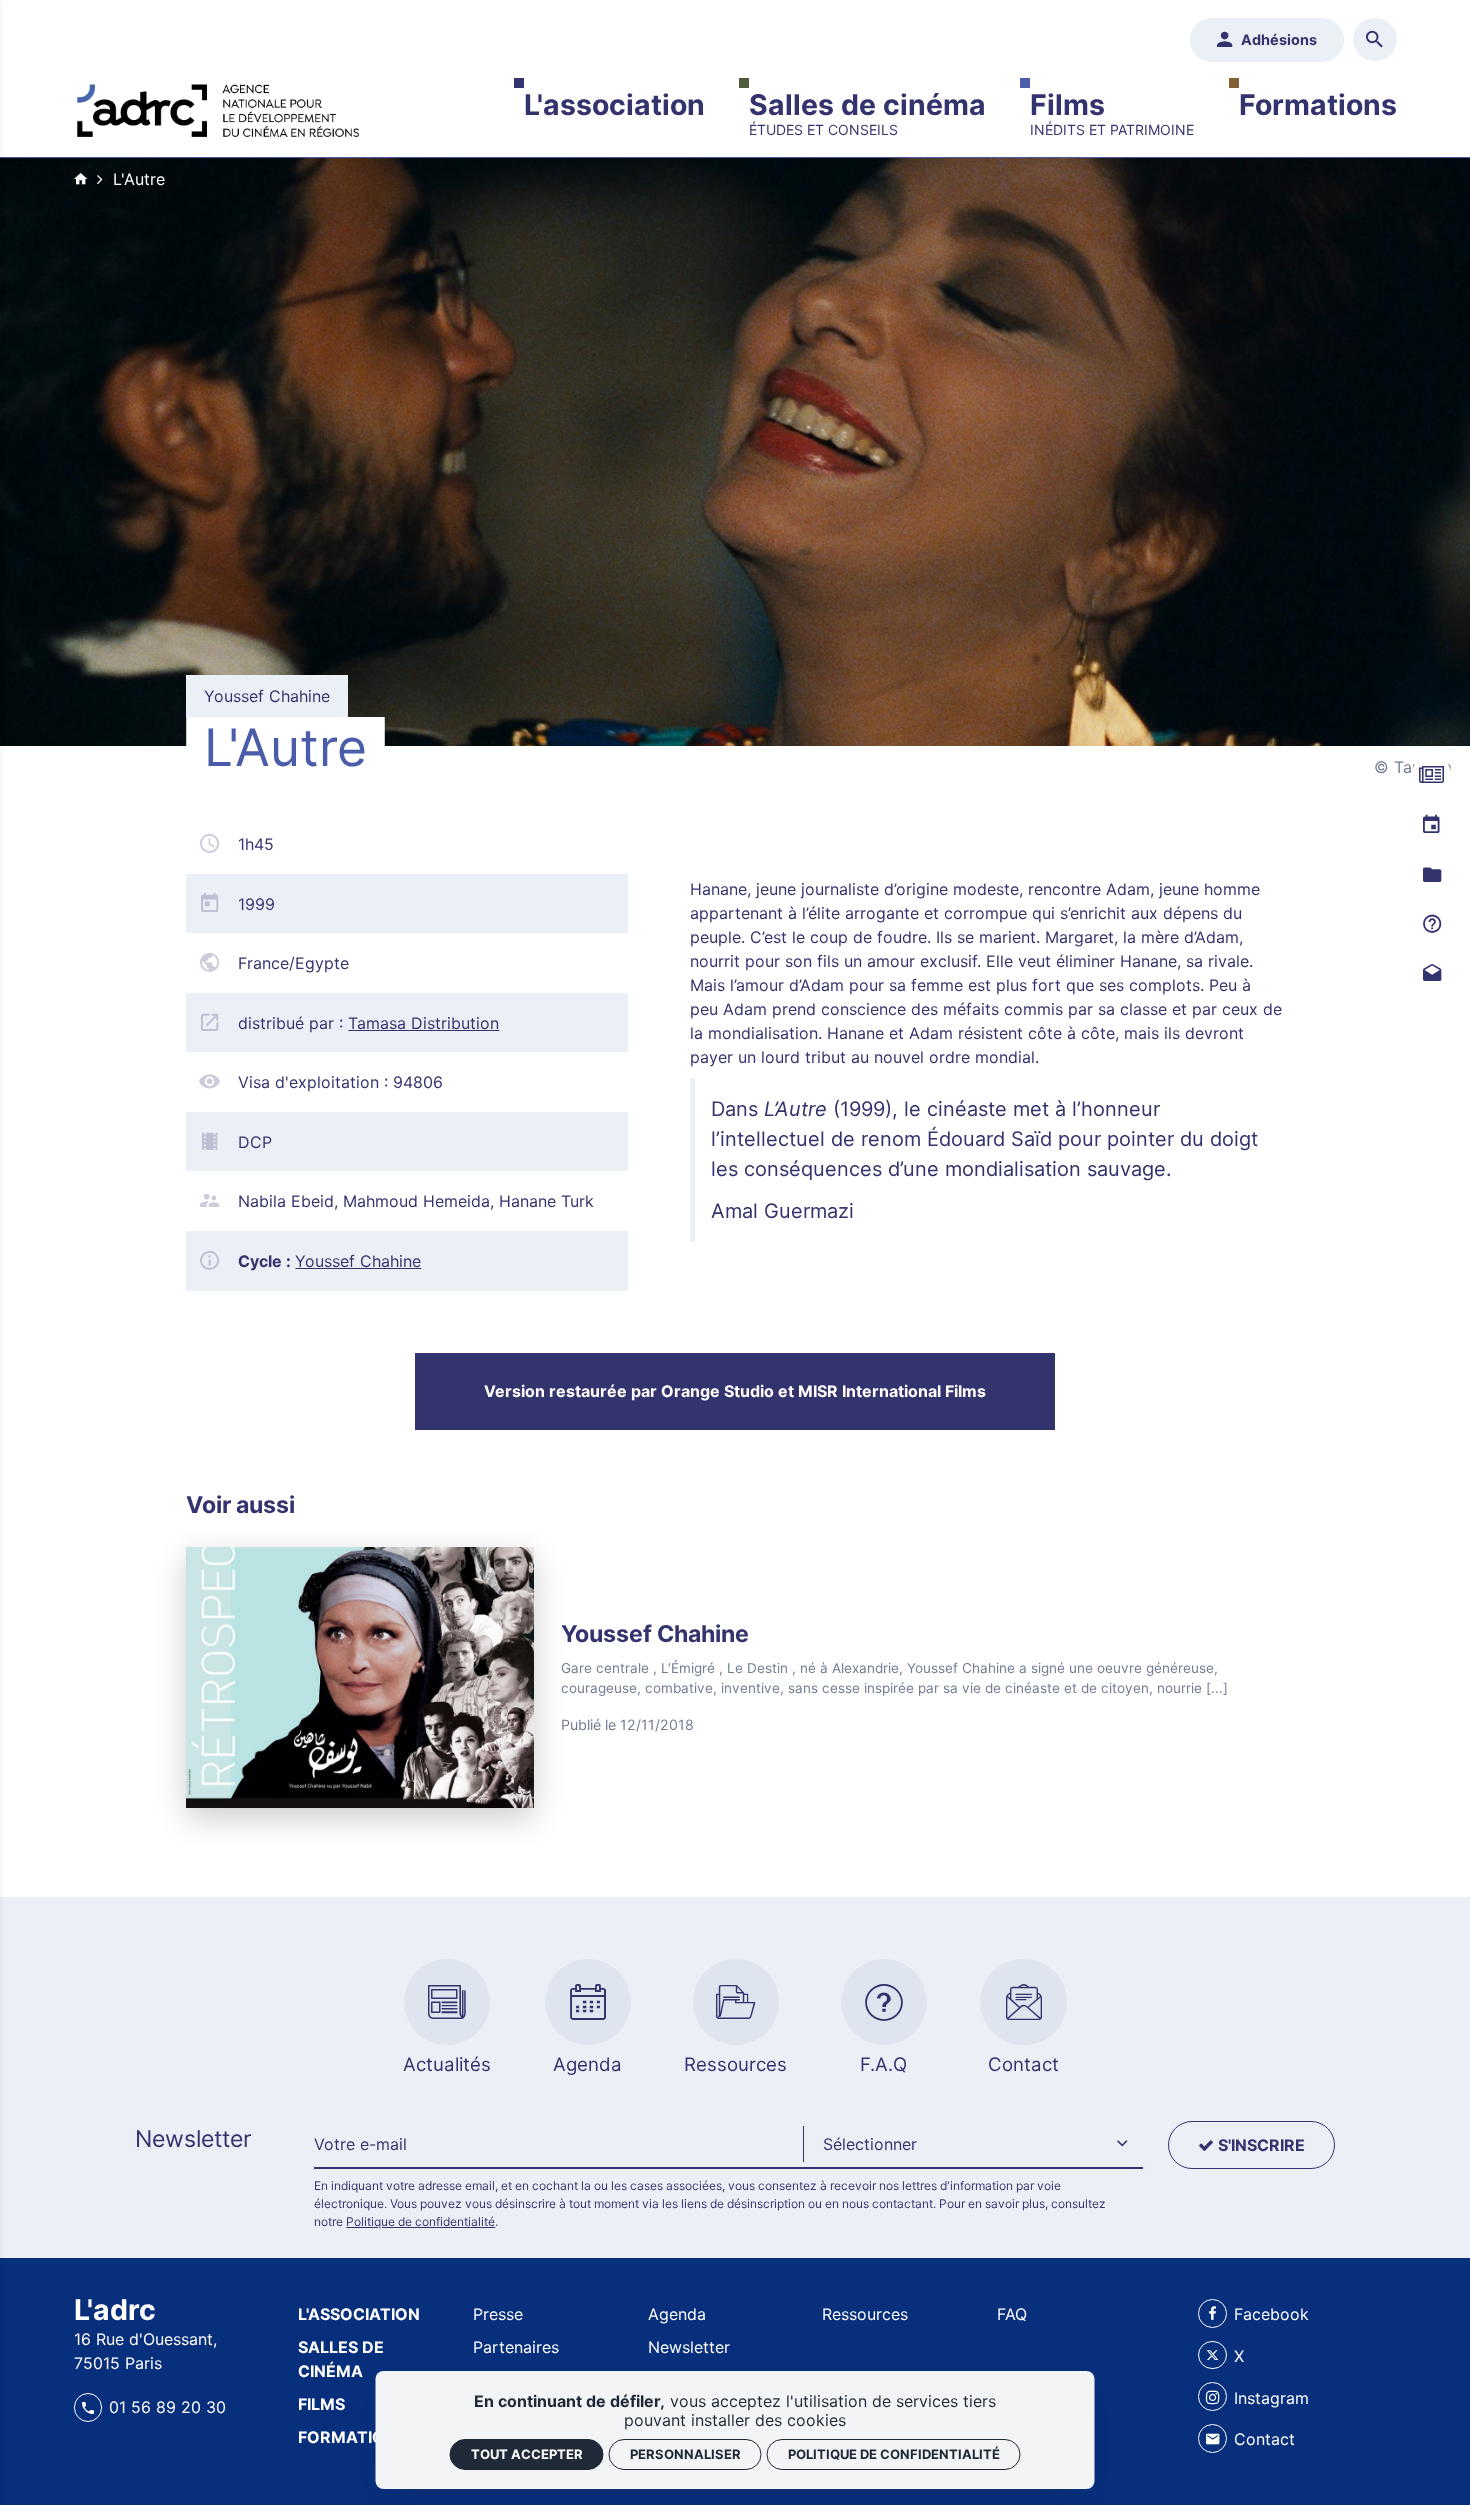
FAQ (1012, 2314)
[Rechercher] (1374, 39)
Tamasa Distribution (423, 1023)
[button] (973, 2145)
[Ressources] (1431, 875)
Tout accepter (527, 2454)
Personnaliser (685, 2454)
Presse (498, 2314)
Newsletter (689, 2347)
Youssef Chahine (358, 1261)
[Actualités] (1431, 776)
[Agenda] (1431, 826)
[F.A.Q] (1431, 925)
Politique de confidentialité (420, 2221)
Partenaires (516, 2347)
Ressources (865, 2314)
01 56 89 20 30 (167, 2407)
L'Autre (139, 179)
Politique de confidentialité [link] (894, 2454)
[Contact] (1431, 975)
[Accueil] (218, 106)
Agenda (677, 2314)
